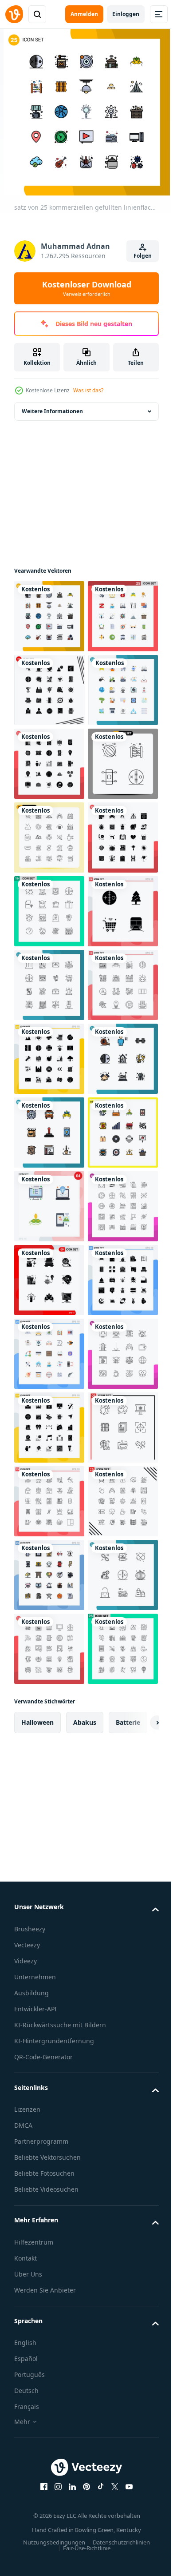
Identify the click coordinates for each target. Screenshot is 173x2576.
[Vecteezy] (14, 14)
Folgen (143, 256)
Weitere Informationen (52, 411)
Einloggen (126, 14)
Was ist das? (88, 390)
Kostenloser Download (87, 288)
